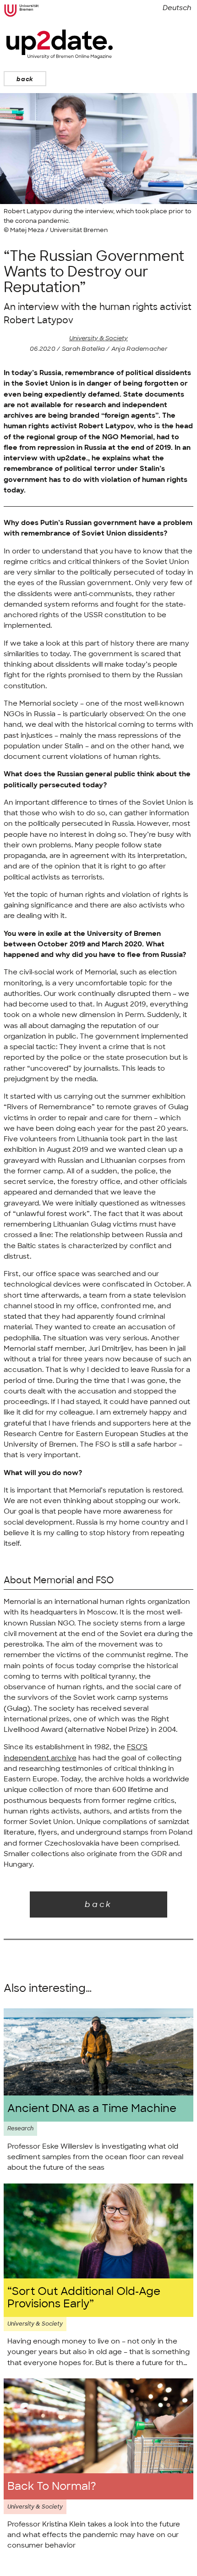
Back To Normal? (52, 2486)
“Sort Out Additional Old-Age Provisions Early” (84, 2298)
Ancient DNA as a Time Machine (92, 2109)
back (25, 79)
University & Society (98, 338)
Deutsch (177, 8)
